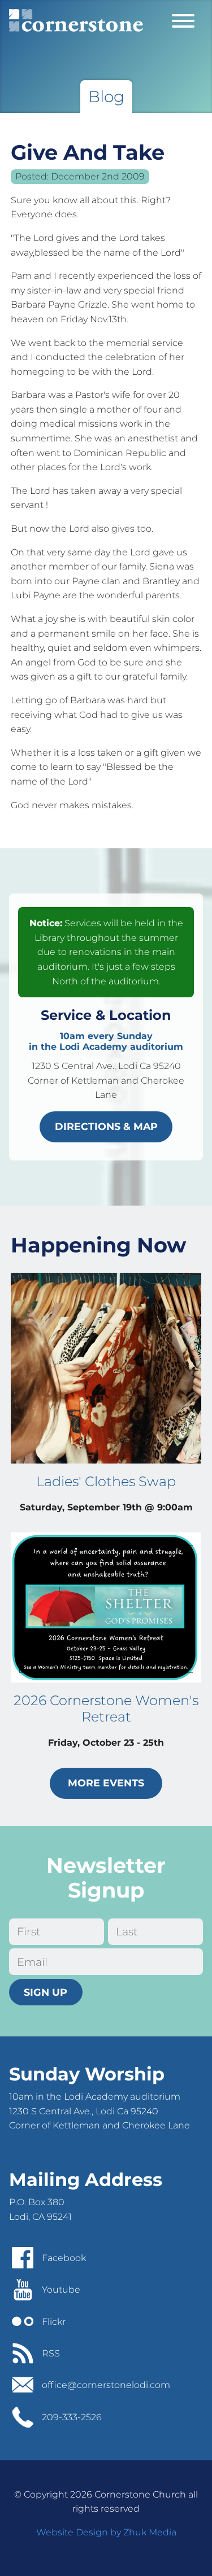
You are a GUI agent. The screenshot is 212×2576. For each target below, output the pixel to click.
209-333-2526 (72, 2417)
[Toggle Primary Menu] (183, 20)
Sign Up (46, 1992)
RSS (51, 2353)
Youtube (61, 2290)
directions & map (106, 1126)
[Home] (76, 20)
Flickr (54, 2322)
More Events (106, 1783)
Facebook (64, 2258)
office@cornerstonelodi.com (106, 2385)
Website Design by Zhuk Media (106, 2532)
